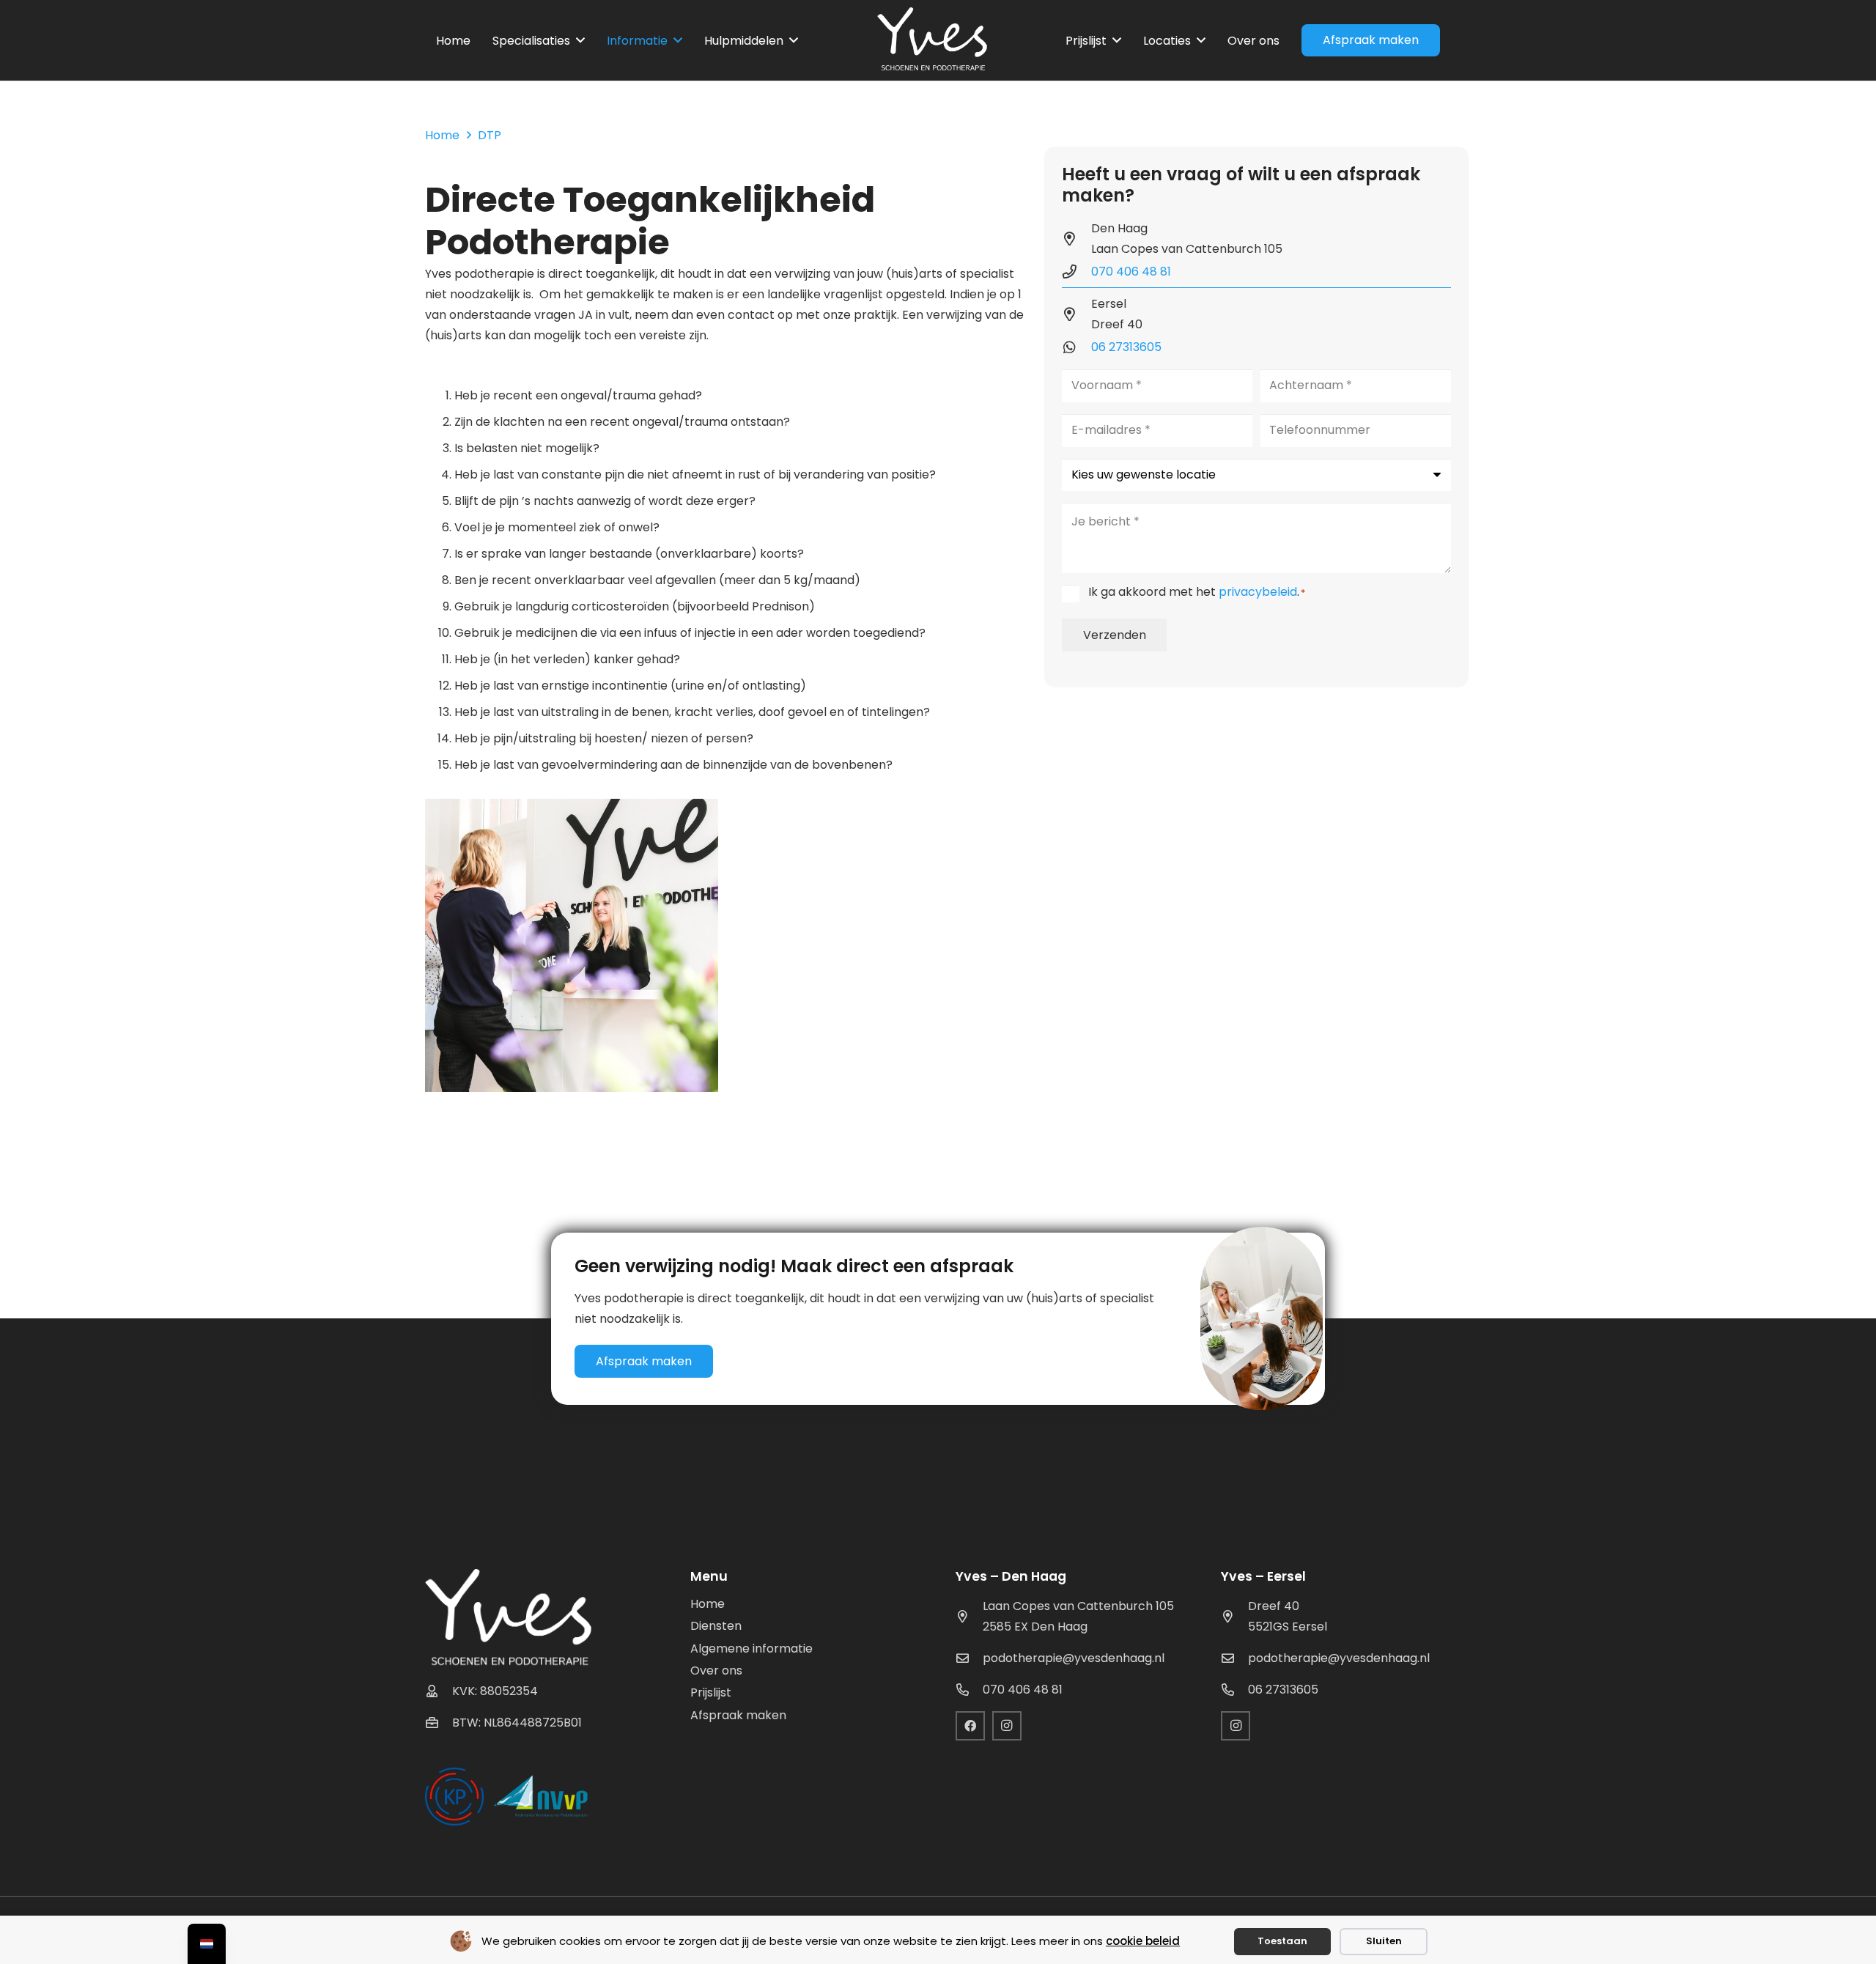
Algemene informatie (751, 1649)
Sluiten (1384, 1941)
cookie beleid (1143, 1941)
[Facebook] (970, 1726)
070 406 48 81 (1131, 272)
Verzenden (1115, 635)
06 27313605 (1126, 347)
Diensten (716, 1626)
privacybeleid (1258, 592)
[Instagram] (1007, 1726)
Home (708, 1604)
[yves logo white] (932, 40)
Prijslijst (711, 1692)
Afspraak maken (738, 1715)
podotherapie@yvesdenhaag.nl (1074, 1658)
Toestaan (1282, 1941)
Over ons (716, 1670)
